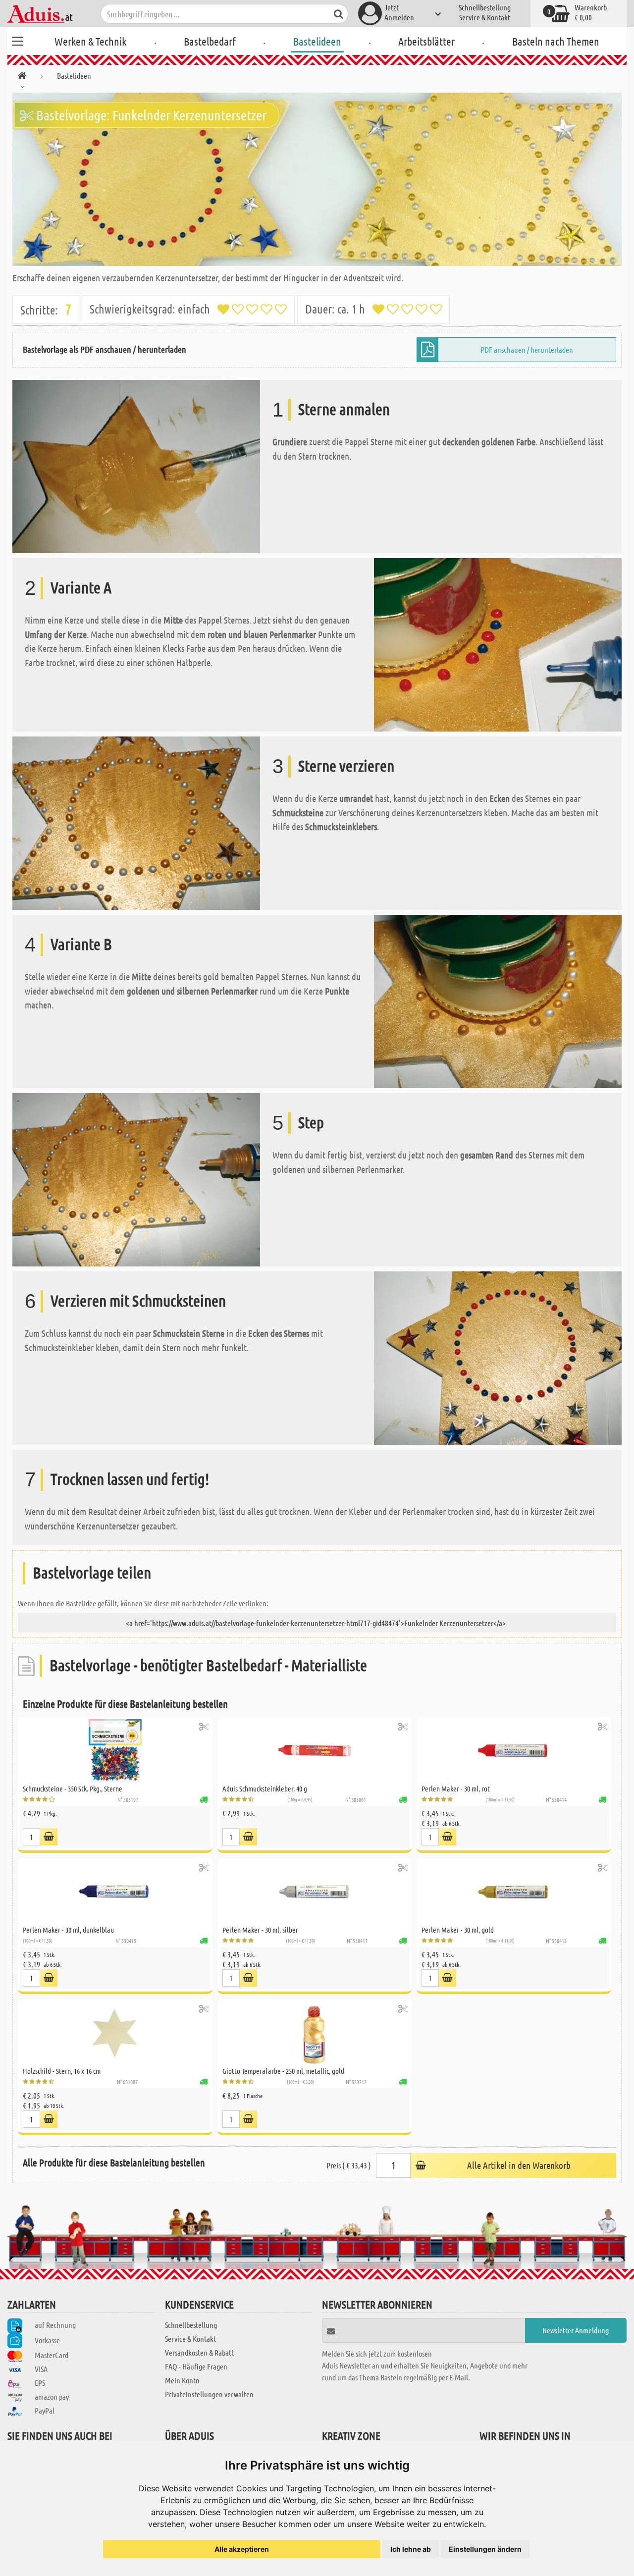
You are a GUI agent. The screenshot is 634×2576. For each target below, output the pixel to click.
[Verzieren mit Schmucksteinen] (498, 1357)
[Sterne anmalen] (136, 465)
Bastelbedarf (210, 41)
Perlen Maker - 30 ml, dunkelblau (68, 1930)
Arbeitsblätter (426, 41)
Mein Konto (182, 2380)
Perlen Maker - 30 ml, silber (260, 1930)
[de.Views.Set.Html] (204, 1726)
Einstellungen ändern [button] (485, 2549)
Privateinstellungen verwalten (209, 2394)
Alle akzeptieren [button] (242, 2549)
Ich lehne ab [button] (411, 2549)
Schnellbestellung (485, 7)
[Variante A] (498, 644)
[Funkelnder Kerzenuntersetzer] (317, 179)
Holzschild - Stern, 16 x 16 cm (62, 2071)
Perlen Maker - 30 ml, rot (456, 1788)
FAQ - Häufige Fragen (196, 2366)
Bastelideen (317, 41)
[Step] (136, 1179)
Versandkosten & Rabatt (199, 2352)
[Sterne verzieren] (136, 822)
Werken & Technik (90, 41)
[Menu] (17, 40)
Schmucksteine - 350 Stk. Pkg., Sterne (73, 1788)
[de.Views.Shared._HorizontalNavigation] (22, 78)
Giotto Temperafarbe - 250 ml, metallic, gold (283, 2071)
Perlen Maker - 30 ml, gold (458, 1930)
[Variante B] (498, 1000)
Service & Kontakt (485, 17)
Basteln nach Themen (556, 41)
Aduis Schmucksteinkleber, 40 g (265, 1788)
